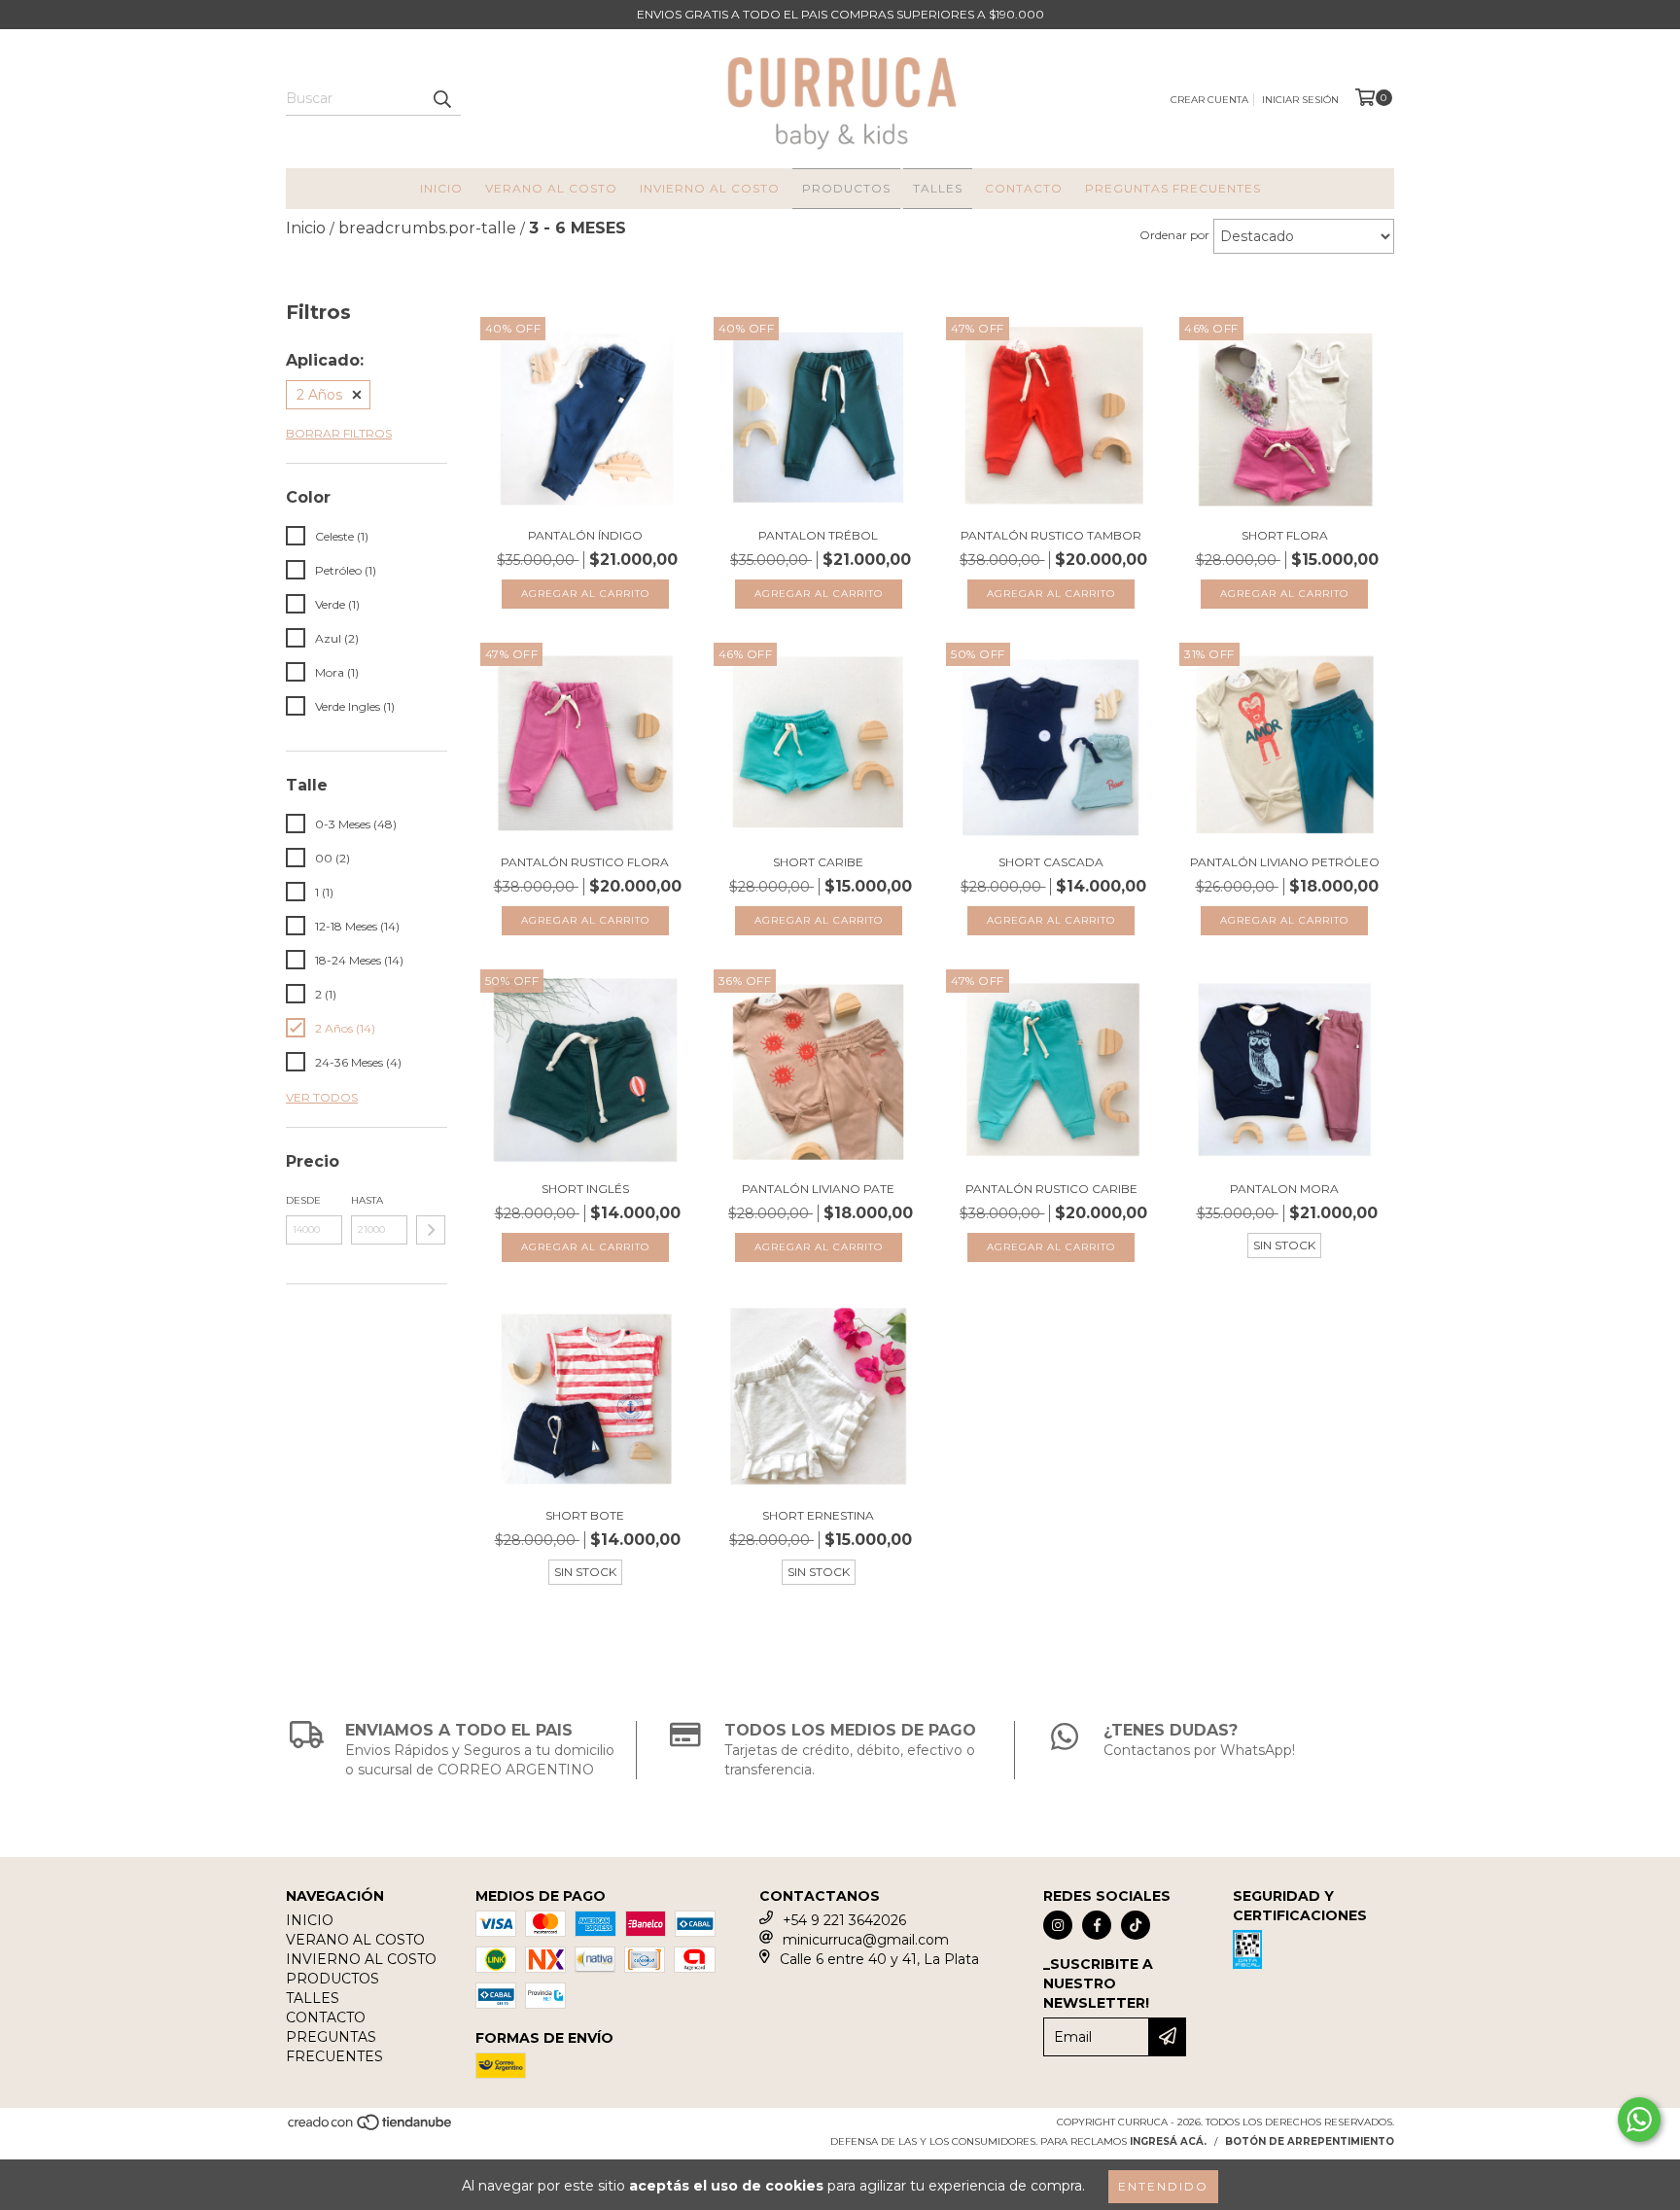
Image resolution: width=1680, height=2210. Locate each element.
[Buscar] (441, 98)
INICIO (441, 188)
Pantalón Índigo (585, 535)
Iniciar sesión (1300, 100)
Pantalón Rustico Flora (585, 862)
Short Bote (585, 1515)
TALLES (938, 188)
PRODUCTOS (846, 188)
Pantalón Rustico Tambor (1051, 535)
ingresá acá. (1168, 2141)
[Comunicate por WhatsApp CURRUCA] (1639, 2120)
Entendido (1163, 2186)
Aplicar (431, 1230)
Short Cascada (1051, 862)
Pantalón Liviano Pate (818, 1189)
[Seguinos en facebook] (1097, 1925)
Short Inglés (585, 1189)
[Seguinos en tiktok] (1136, 1925)
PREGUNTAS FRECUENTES (1173, 188)
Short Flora (1285, 535)
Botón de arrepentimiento (1310, 2141)
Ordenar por (1174, 235)
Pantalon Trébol (818, 535)
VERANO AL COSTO (551, 188)
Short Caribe (818, 862)
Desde (303, 1200)
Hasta (367, 1200)
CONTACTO (1024, 188)
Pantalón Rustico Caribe (1051, 1189)
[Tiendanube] (371, 2128)
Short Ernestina (818, 1515)
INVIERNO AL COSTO (710, 188)
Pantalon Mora (1284, 1189)
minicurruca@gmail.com (866, 1940)
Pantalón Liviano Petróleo (1285, 862)
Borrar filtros (339, 433)
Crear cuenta (1209, 100)
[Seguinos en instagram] (1058, 1925)
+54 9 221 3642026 (844, 1920)
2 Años (319, 395)
